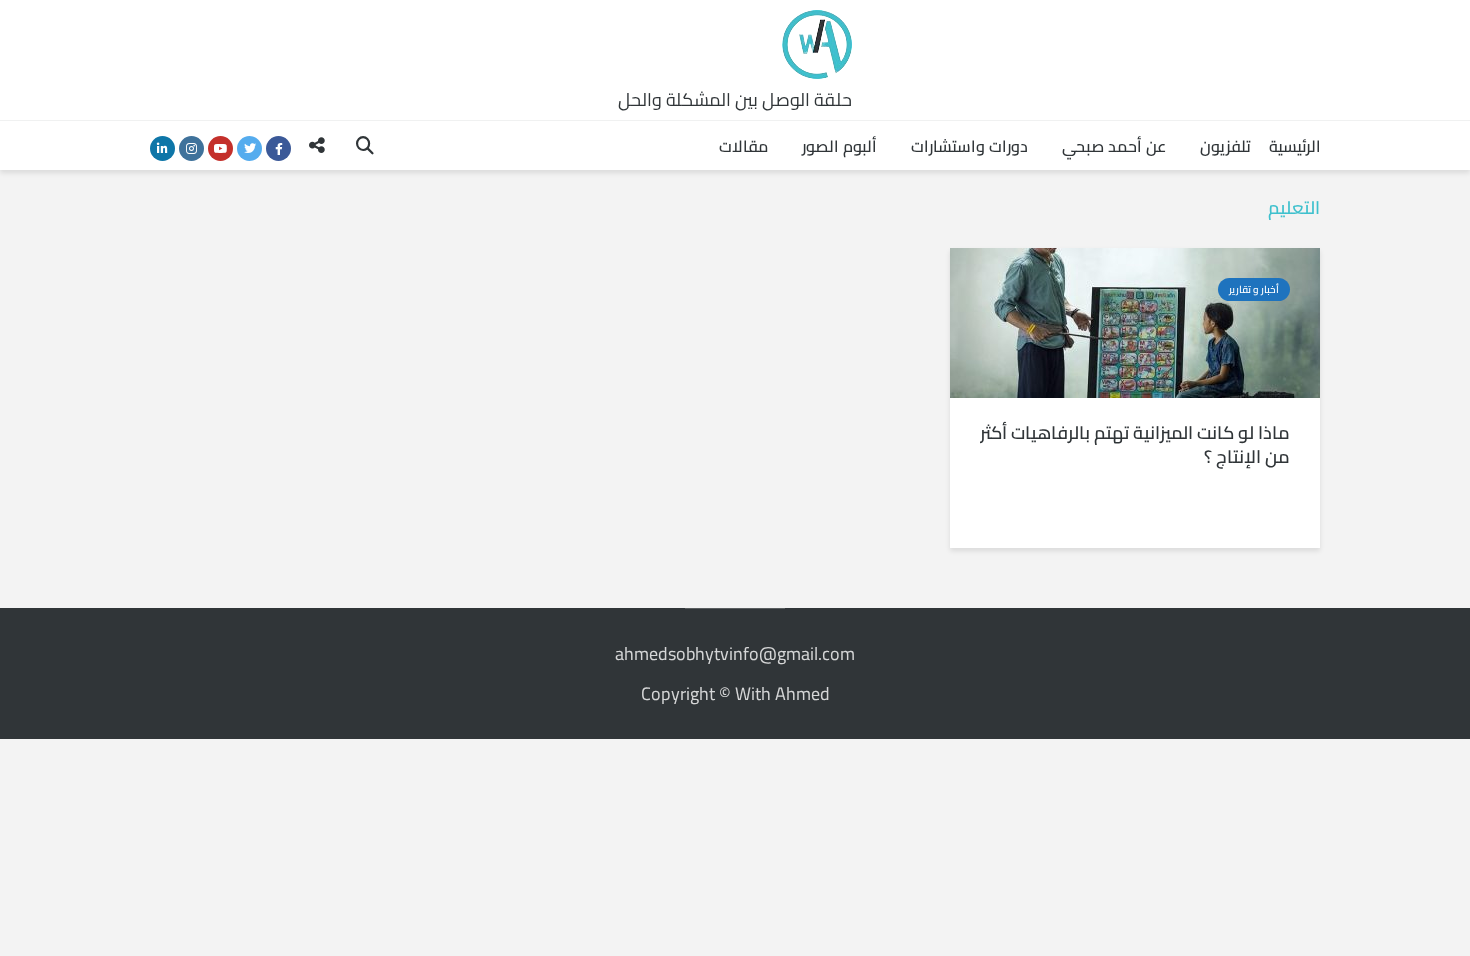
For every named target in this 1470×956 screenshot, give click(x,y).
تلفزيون (1225, 146)
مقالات (743, 146)
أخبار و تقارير (1254, 289)
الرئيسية (1295, 146)
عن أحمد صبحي (1114, 146)
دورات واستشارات (969, 146)
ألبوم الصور (839, 146)
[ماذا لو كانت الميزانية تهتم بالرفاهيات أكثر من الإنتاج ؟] (1135, 321)
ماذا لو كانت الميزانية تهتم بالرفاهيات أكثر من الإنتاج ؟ (1135, 445)
